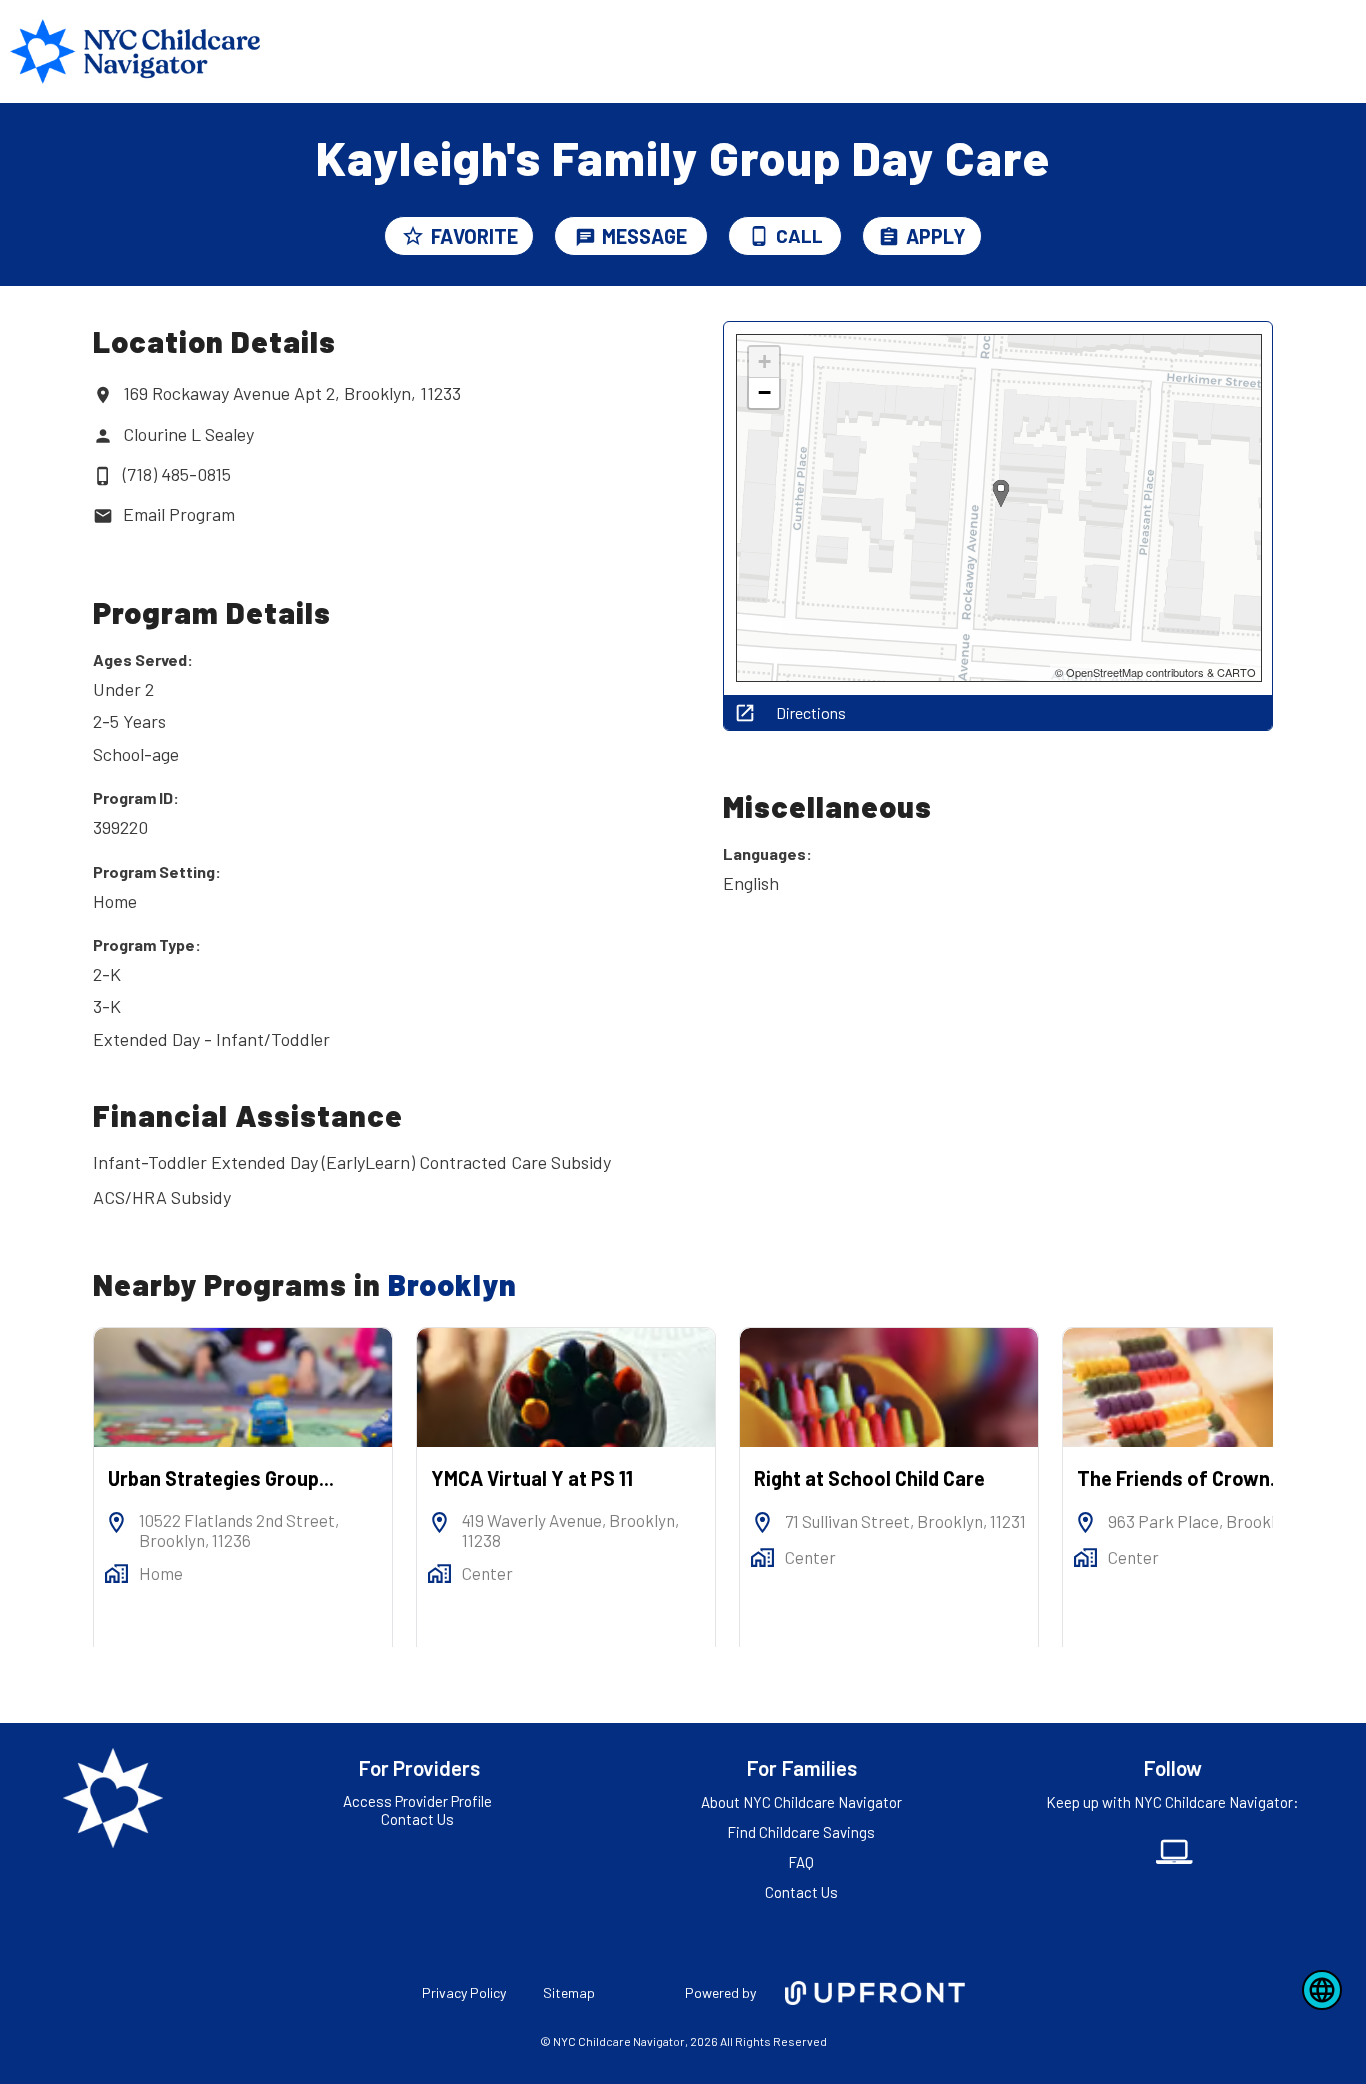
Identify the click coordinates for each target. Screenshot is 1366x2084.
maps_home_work (116, 1573)
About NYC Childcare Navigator (801, 1802)
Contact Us (417, 1819)
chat (585, 237)
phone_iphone (103, 476)
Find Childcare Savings (801, 1832)
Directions (811, 713)
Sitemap (569, 1992)
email (103, 516)
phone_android (759, 236)
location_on (103, 395)
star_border (413, 236)
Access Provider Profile (417, 1801)
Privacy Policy (464, 1992)
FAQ (801, 1862)
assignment (889, 237)
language (1322, 1990)
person (103, 436)
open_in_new (745, 713)
